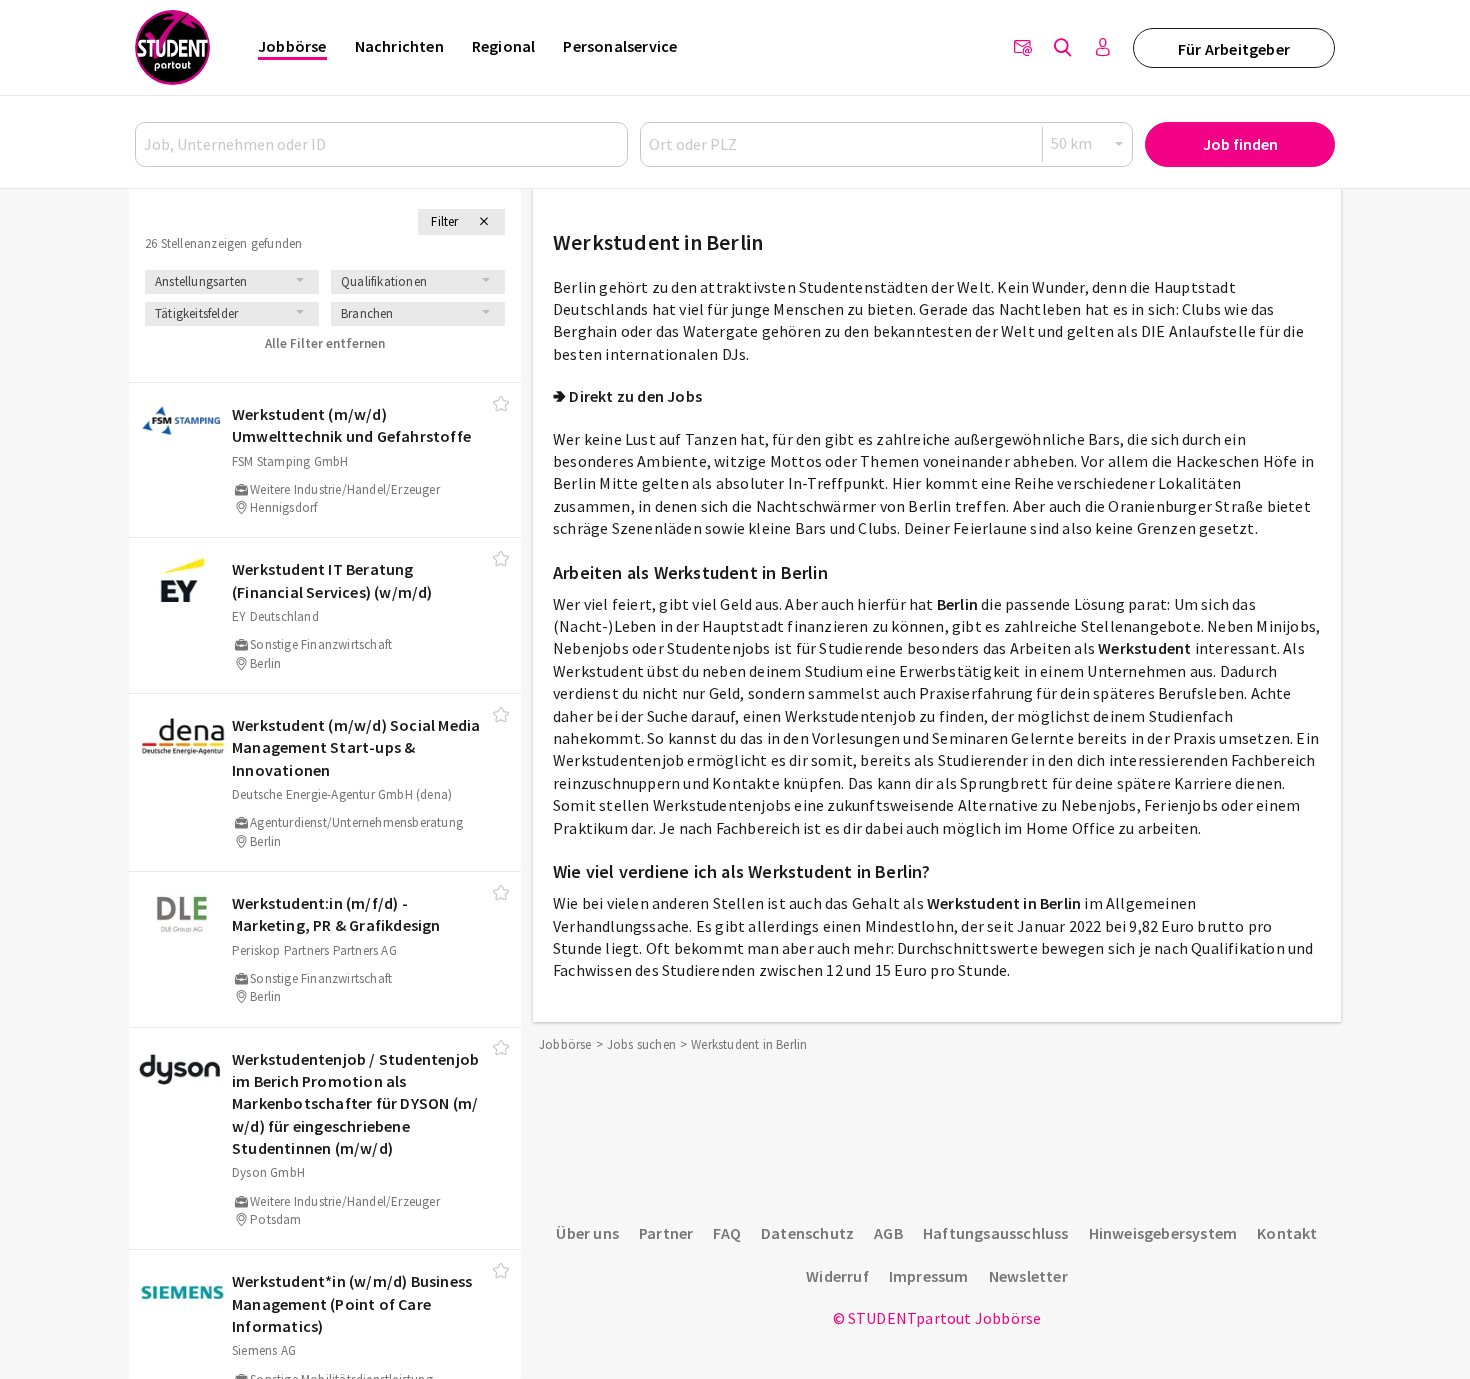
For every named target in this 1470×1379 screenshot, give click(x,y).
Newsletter (1028, 1276)
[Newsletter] (1023, 48)
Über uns (587, 1233)
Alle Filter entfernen (325, 343)
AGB (888, 1233)
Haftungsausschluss (996, 1233)
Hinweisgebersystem (1163, 1233)
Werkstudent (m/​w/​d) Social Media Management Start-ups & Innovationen (356, 747)
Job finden (1240, 144)
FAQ (727, 1233)
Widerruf (837, 1276)
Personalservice (620, 46)
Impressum (929, 1276)
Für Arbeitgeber (1234, 49)
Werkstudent (1144, 648)
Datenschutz (807, 1233)
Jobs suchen (641, 1044)
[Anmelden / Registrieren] (1103, 48)
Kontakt (1287, 1233)
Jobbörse (292, 46)
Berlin (957, 604)
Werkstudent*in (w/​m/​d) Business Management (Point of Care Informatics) (352, 1303)
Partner (666, 1233)
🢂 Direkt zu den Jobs (627, 396)
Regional (504, 46)
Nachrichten (399, 46)
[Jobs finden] (1063, 48)
